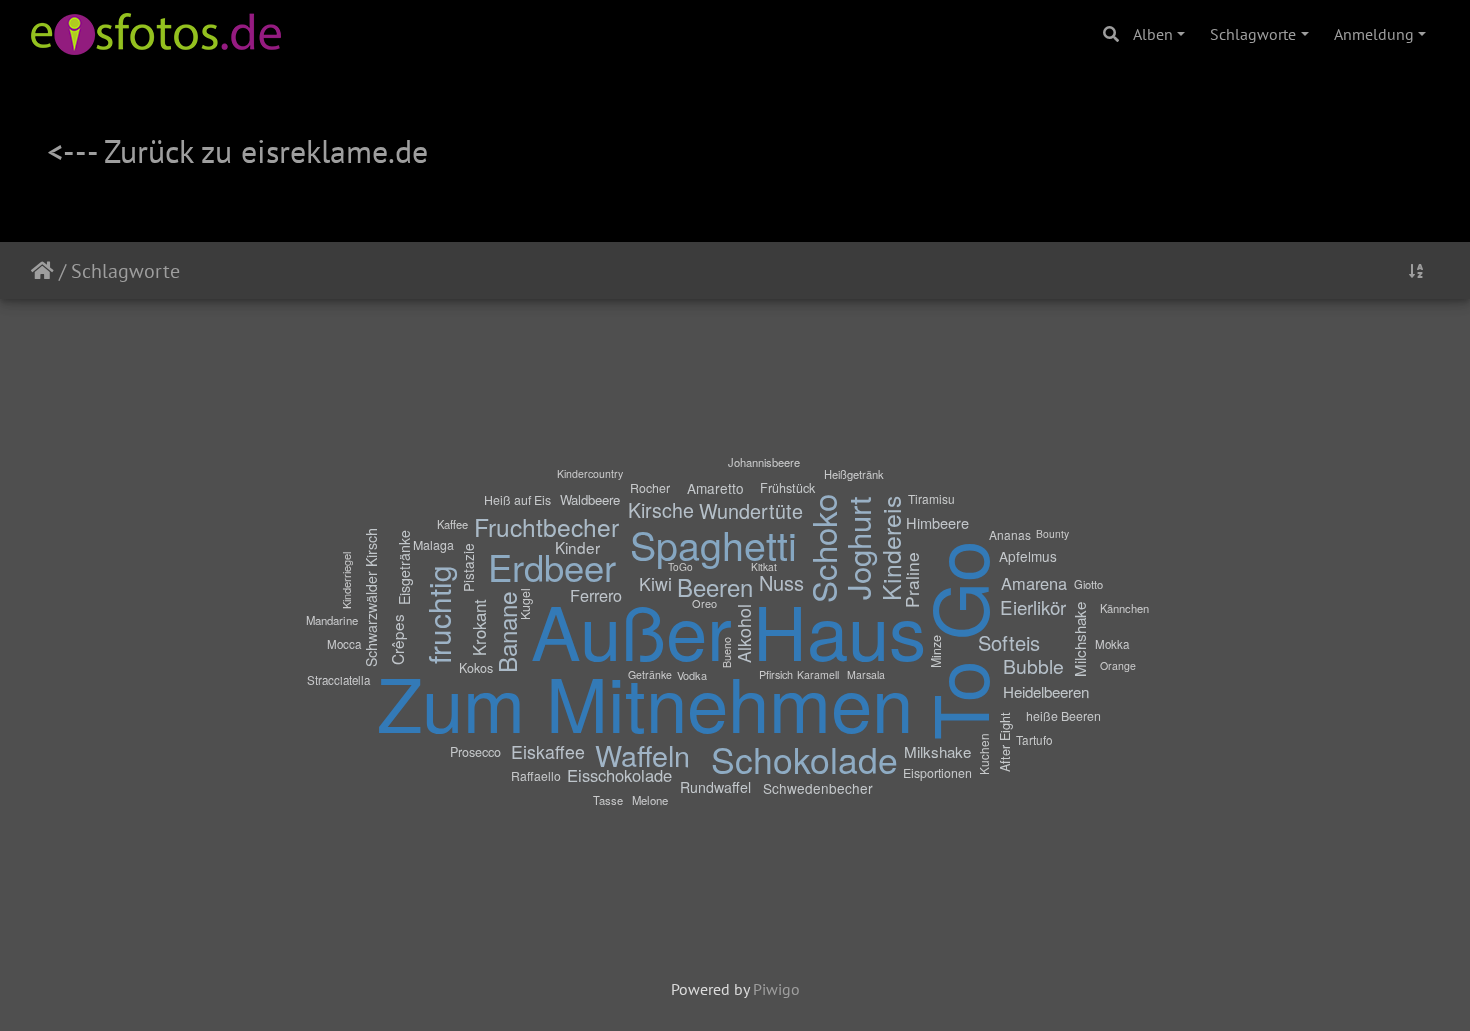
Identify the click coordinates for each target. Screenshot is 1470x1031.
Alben (1153, 34)
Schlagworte (1253, 34)
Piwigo (776, 989)
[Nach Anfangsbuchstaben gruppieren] (1416, 270)
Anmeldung (1374, 34)
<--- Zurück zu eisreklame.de (237, 151)
